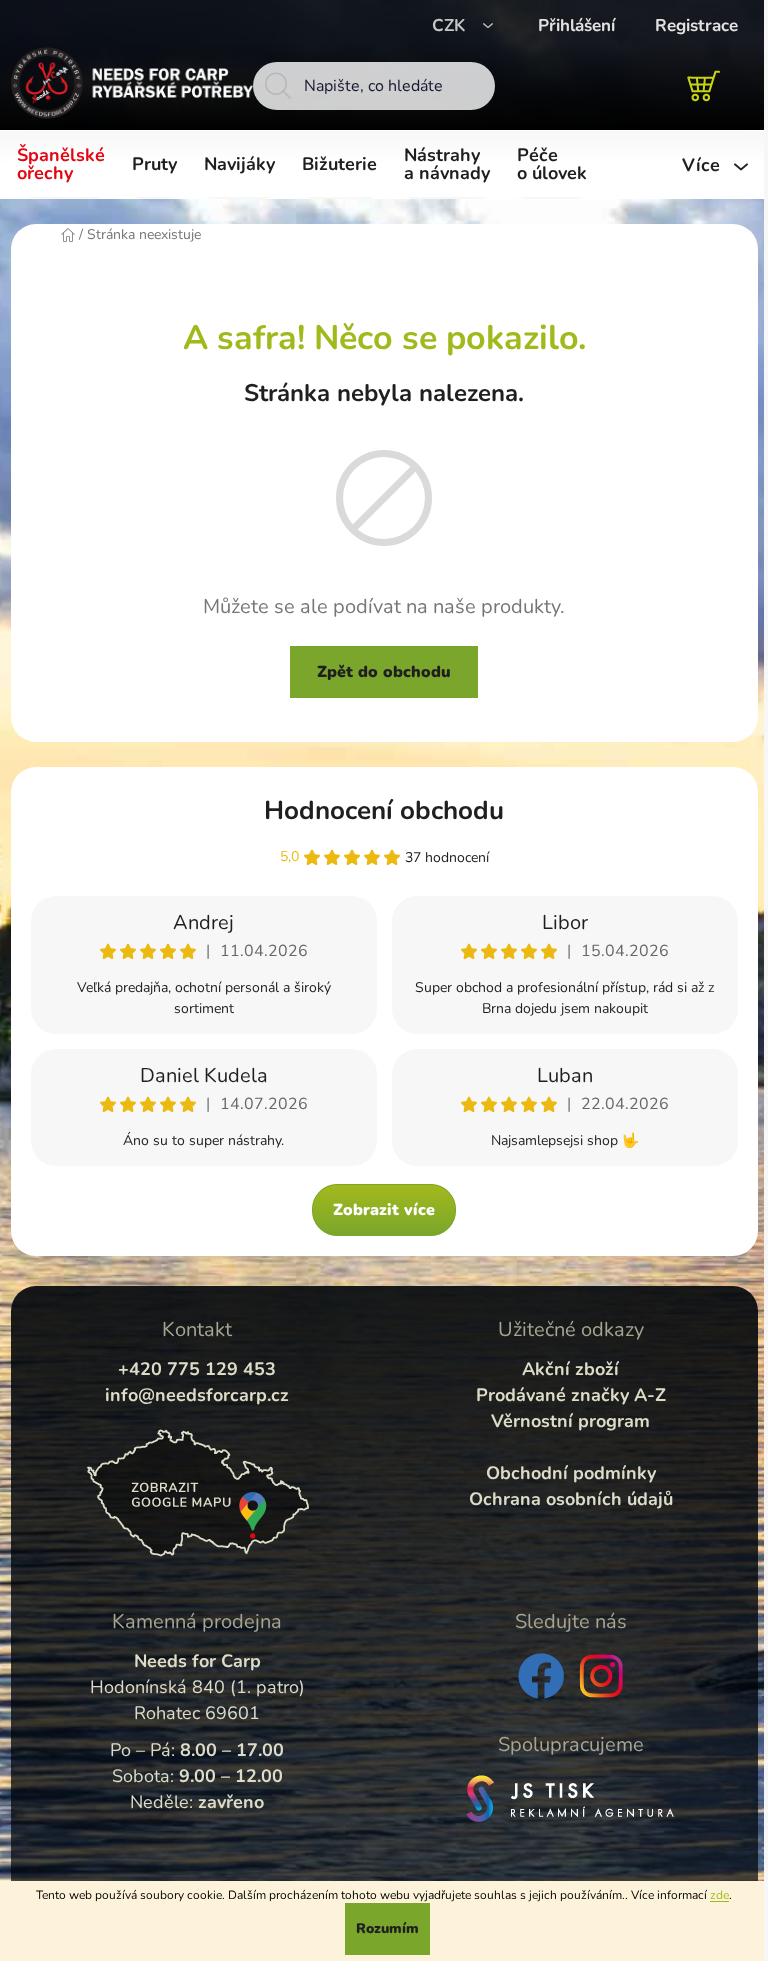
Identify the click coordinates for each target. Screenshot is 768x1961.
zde (719, 1895)
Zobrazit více (384, 1210)
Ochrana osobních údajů (571, 1499)
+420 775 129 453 (197, 1369)
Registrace (696, 25)
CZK (451, 25)
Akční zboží (570, 1369)
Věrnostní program (570, 1421)
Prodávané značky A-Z (571, 1395)
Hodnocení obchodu (384, 810)
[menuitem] (64, 165)
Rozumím (387, 1928)
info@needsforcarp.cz (197, 1395)
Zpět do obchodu (384, 672)
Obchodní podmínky (571, 1473)
